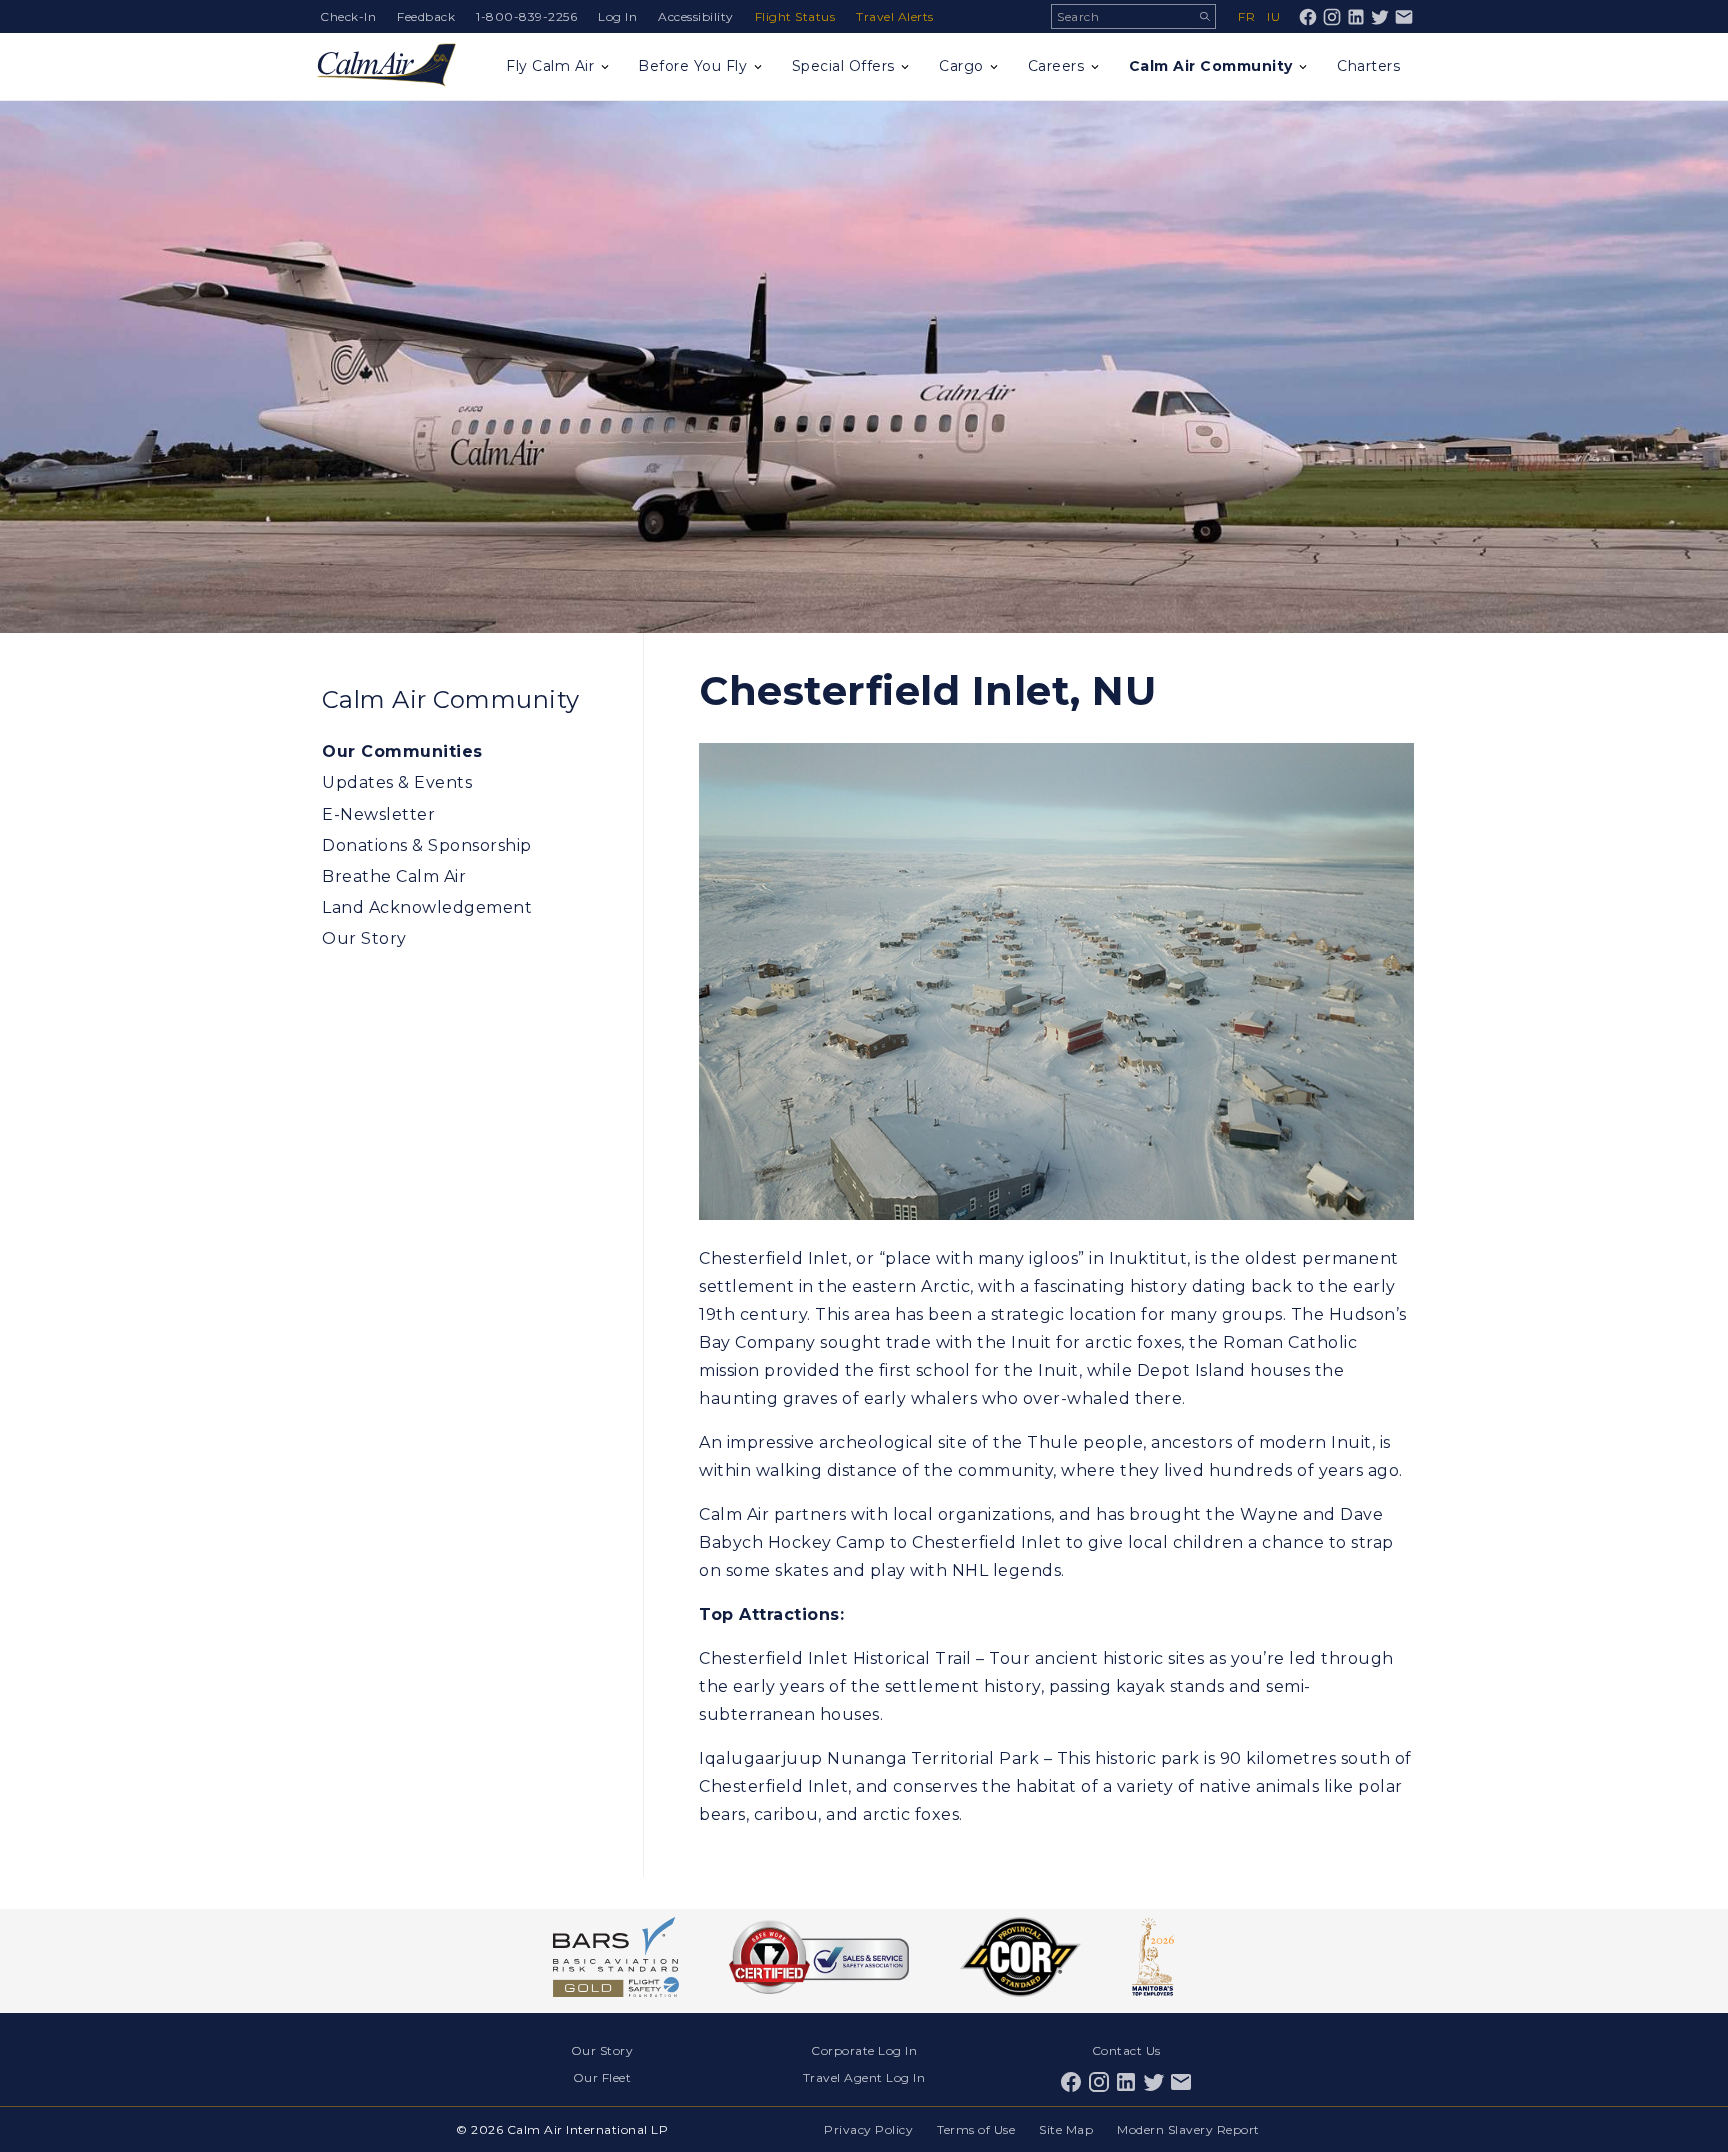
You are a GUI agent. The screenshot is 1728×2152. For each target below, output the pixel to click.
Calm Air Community (1211, 66)
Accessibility (696, 16)
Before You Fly (692, 66)
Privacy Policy (868, 2129)
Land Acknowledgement (427, 907)
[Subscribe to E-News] (1404, 17)
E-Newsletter (378, 814)
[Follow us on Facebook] (1308, 17)
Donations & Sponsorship (427, 845)
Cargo (961, 66)
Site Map (1066, 2129)
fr (1246, 16)
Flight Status (795, 16)
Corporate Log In (864, 2050)
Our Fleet (602, 2077)
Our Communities (402, 751)
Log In (617, 16)
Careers (1056, 66)
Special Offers (843, 66)
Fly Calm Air (550, 66)
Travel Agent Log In (864, 2077)
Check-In (348, 16)
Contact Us (1126, 2050)
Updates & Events (397, 782)
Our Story (364, 938)
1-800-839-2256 (526, 16)
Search (1204, 16)
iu (1273, 16)
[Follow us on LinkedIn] (1356, 17)
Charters (1368, 66)
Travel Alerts (895, 16)
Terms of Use (976, 2129)
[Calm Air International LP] (386, 66)
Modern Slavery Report (1188, 2129)
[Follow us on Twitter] (1380, 17)
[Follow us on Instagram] (1332, 17)
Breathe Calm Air (394, 876)
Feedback (426, 16)
